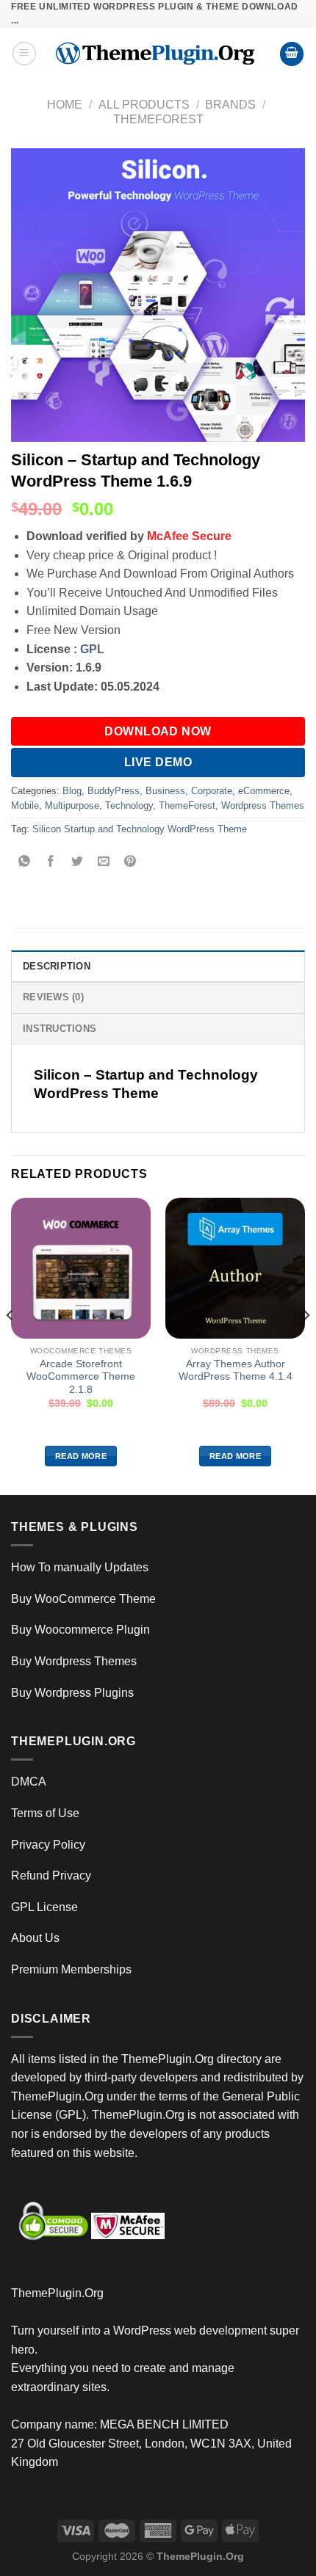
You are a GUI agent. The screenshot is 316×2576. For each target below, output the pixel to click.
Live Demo (158, 762)
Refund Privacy (51, 1875)
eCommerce (264, 791)
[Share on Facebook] (51, 862)
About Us (35, 1938)
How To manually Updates (80, 1567)
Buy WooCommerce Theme (83, 1599)
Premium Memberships (71, 1969)
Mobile (25, 805)
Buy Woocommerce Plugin (80, 1630)
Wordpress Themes (263, 805)
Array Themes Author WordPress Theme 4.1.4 (236, 1371)
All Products (144, 105)
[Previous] (10, 1345)
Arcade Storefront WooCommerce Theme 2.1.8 (81, 1377)
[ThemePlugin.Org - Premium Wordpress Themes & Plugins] (158, 54)
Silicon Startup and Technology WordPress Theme (140, 829)
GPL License (44, 1907)
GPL (92, 649)
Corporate (212, 791)
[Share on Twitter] (78, 862)
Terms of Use (45, 1813)
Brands (230, 105)
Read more (81, 1456)
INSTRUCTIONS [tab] (60, 1029)
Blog (72, 791)
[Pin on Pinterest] (130, 862)
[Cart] (292, 54)
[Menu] (24, 54)
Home (65, 105)
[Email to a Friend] (104, 862)
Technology (129, 805)
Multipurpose (72, 805)
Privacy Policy (48, 1845)
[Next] (306, 1345)
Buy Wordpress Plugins (72, 1693)
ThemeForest (158, 119)
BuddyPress (114, 791)
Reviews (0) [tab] (53, 997)
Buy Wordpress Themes (74, 1661)
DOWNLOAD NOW (158, 731)
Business (165, 791)
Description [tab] (57, 966)
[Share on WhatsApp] (25, 862)
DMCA (29, 1782)
